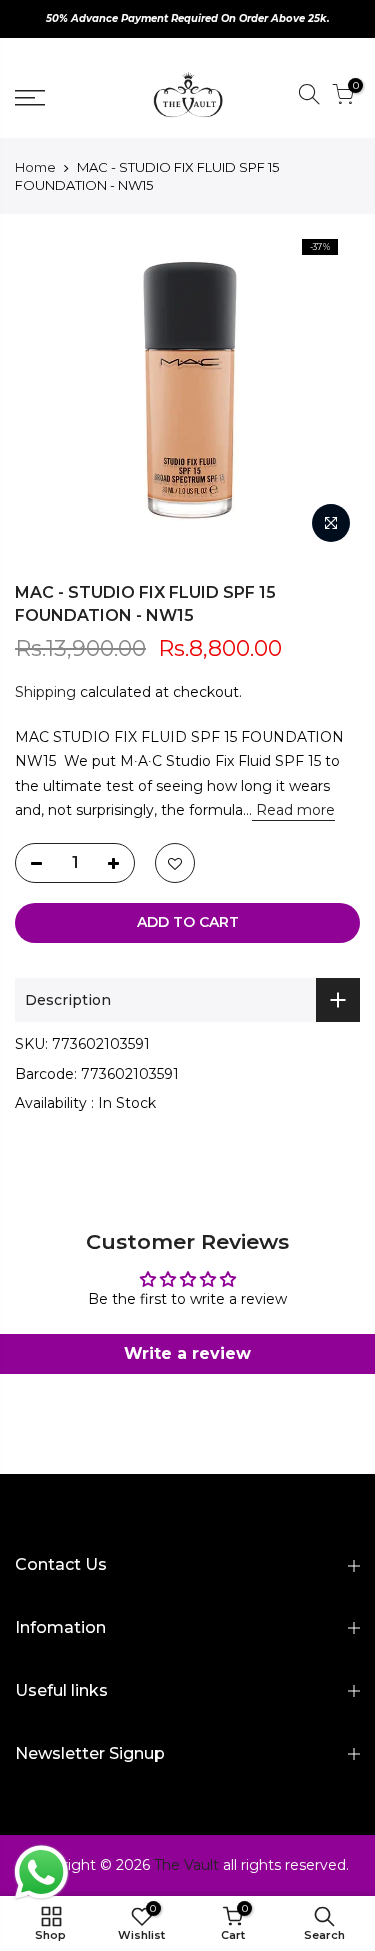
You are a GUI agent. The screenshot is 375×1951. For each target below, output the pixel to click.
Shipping (45, 692)
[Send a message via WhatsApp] (41, 1872)
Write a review (187, 1353)
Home (35, 167)
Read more (293, 810)
